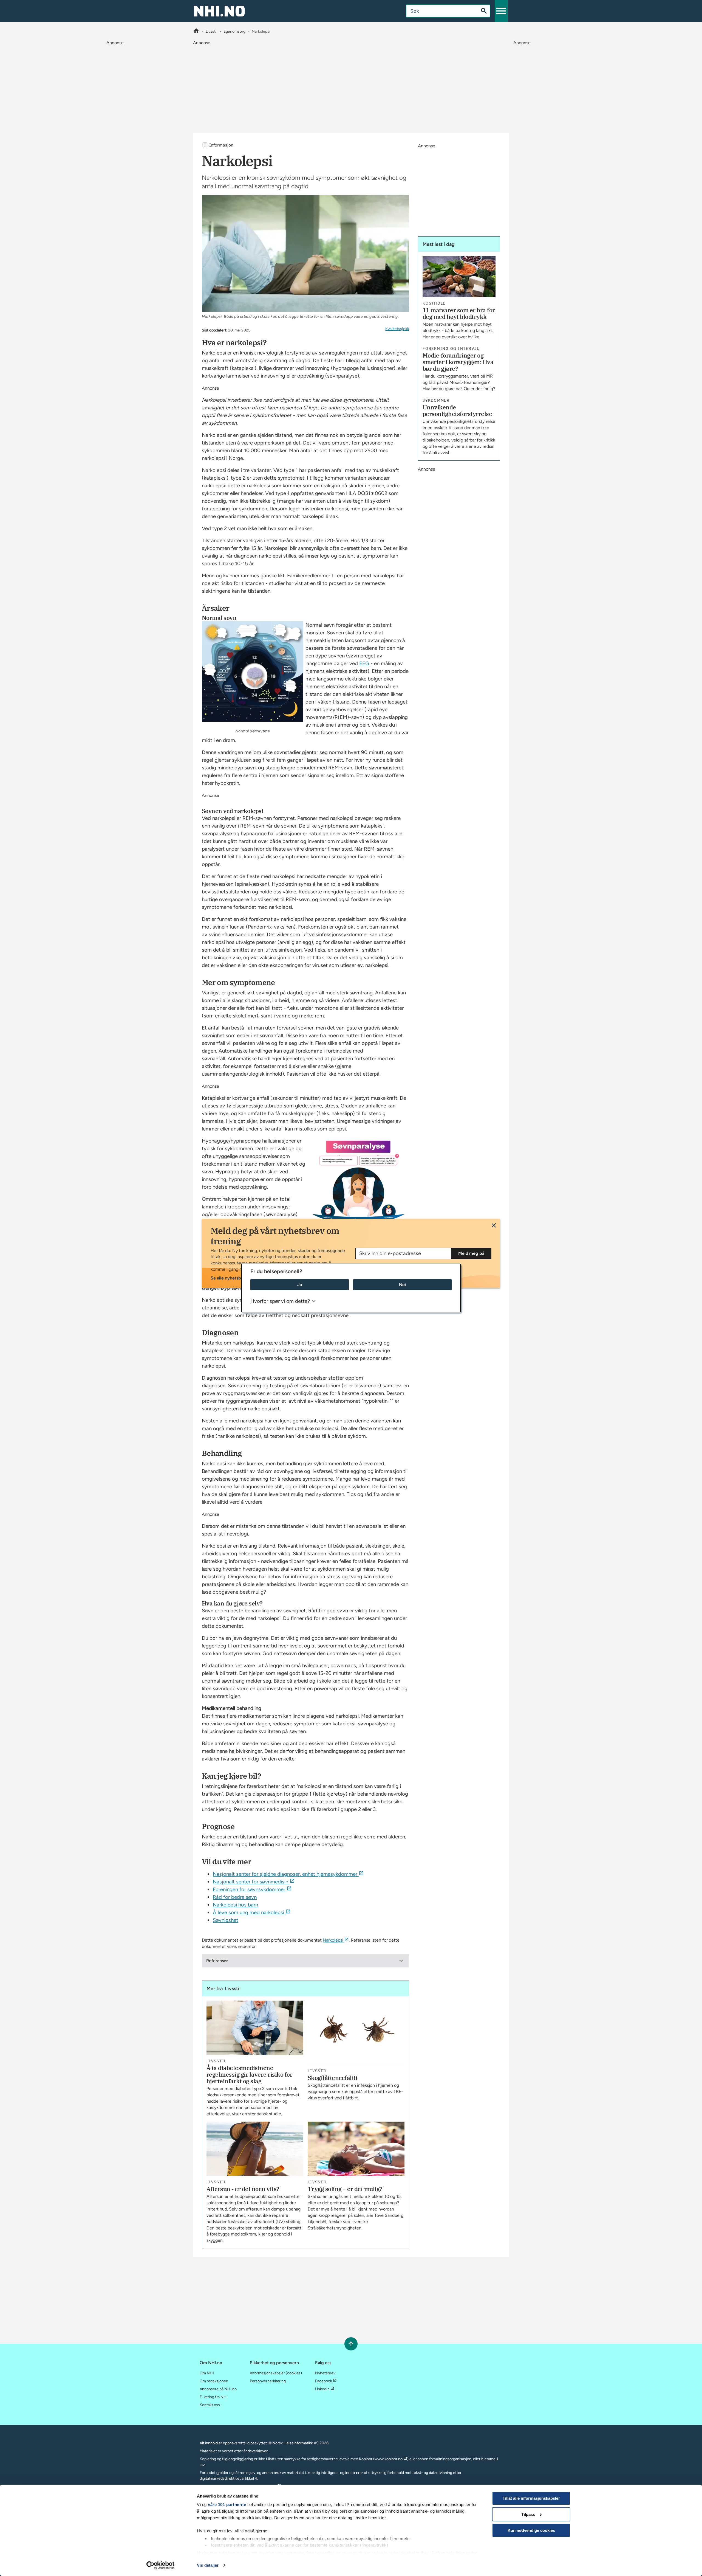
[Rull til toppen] (351, 2344)
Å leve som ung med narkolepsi (248, 1912)
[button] (501, 11)
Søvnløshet (226, 1920)
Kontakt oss (210, 2405)
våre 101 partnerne (227, 2505)
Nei (402, 1285)
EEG (364, 663)
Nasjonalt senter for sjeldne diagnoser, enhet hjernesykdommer (285, 1874)
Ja (300, 1285)
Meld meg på (471, 1253)
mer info (218, 2553)
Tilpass (528, 2514)
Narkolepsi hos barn (235, 1905)
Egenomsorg (234, 31)
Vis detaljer (208, 2565)
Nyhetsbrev (325, 2373)
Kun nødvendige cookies (531, 2530)
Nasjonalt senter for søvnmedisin (250, 1882)
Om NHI (207, 2373)
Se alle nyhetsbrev (229, 1278)
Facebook (324, 2381)
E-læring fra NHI (214, 2397)
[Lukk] (494, 1225)
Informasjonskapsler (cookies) (276, 2373)
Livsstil (211, 31)
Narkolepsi (333, 1940)
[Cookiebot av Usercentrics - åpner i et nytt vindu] (161, 2565)
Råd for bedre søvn (235, 1897)
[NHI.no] (196, 31)
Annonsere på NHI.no (218, 2389)
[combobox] (438, 11)
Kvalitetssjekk (397, 329)
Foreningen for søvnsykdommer (249, 1889)
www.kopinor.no (389, 2459)
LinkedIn (322, 2389)
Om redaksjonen (214, 2381)
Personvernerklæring (268, 2381)
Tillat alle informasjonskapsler (531, 2498)
